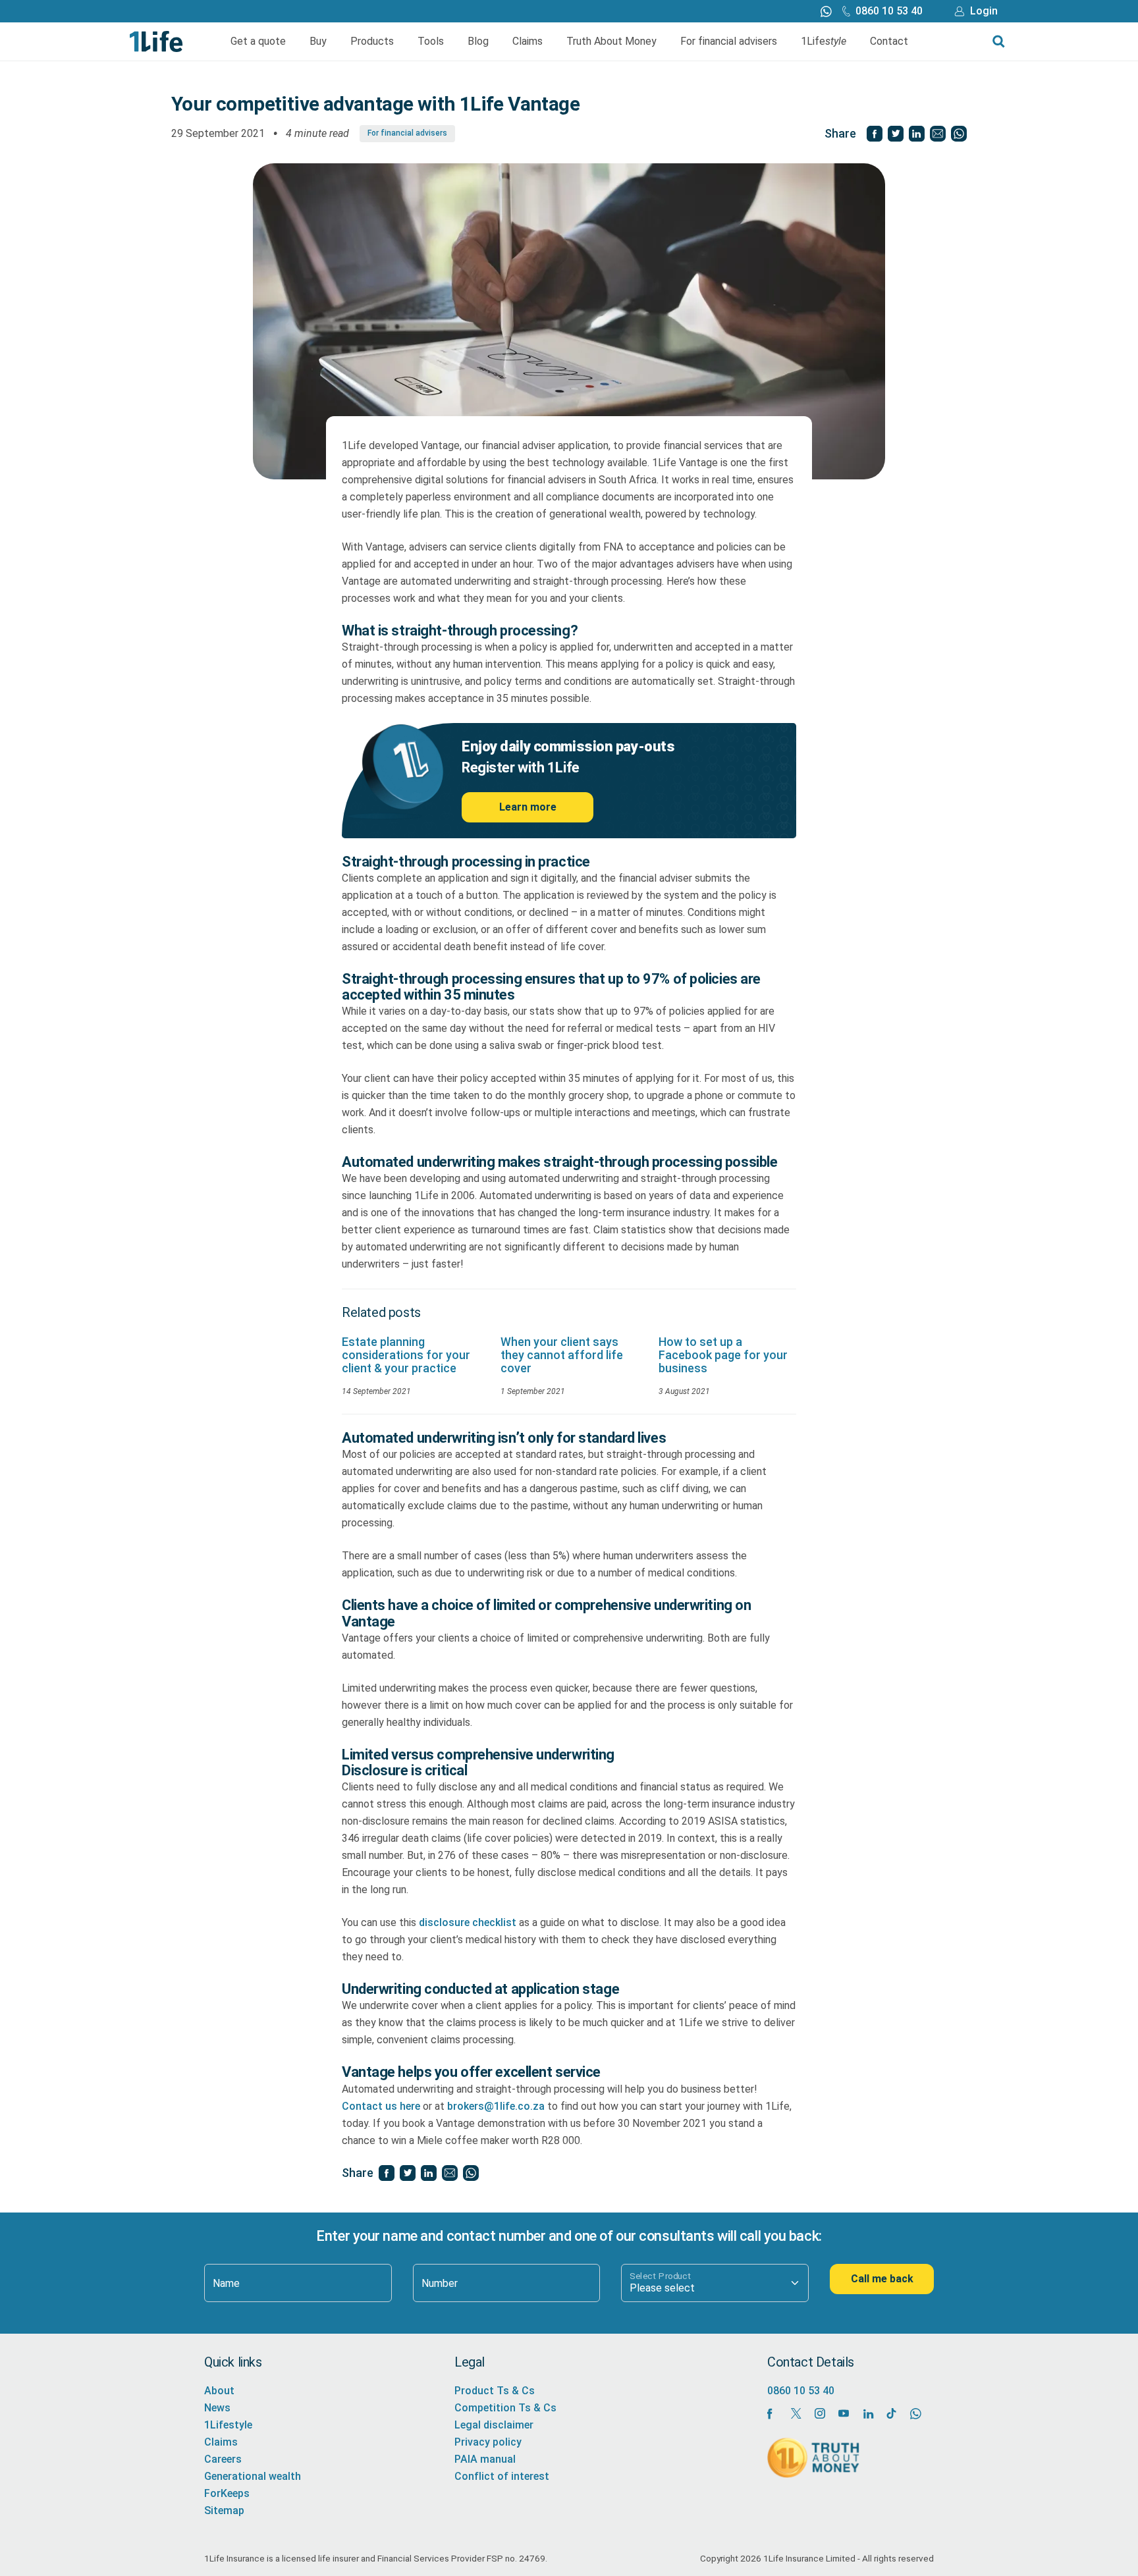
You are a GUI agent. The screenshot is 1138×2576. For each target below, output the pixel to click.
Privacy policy (488, 2442)
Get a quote (258, 41)
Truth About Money (611, 41)
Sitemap (224, 2510)
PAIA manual (485, 2459)
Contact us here (381, 2106)
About (219, 2391)
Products (372, 41)
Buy (318, 41)
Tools (431, 41)
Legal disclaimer (494, 2425)
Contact (889, 41)
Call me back (882, 2279)
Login (984, 11)
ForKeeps (227, 2493)
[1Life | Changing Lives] (156, 40)
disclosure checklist (468, 1922)
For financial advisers (729, 41)
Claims (528, 41)
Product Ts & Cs (495, 2391)
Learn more (528, 807)
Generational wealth (253, 2476)
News (217, 2408)
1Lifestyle (228, 2425)
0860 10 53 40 (889, 11)
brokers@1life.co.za (496, 2106)
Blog (478, 41)
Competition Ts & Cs (505, 2408)
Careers (223, 2459)
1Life (824, 41)
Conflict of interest (502, 2476)
